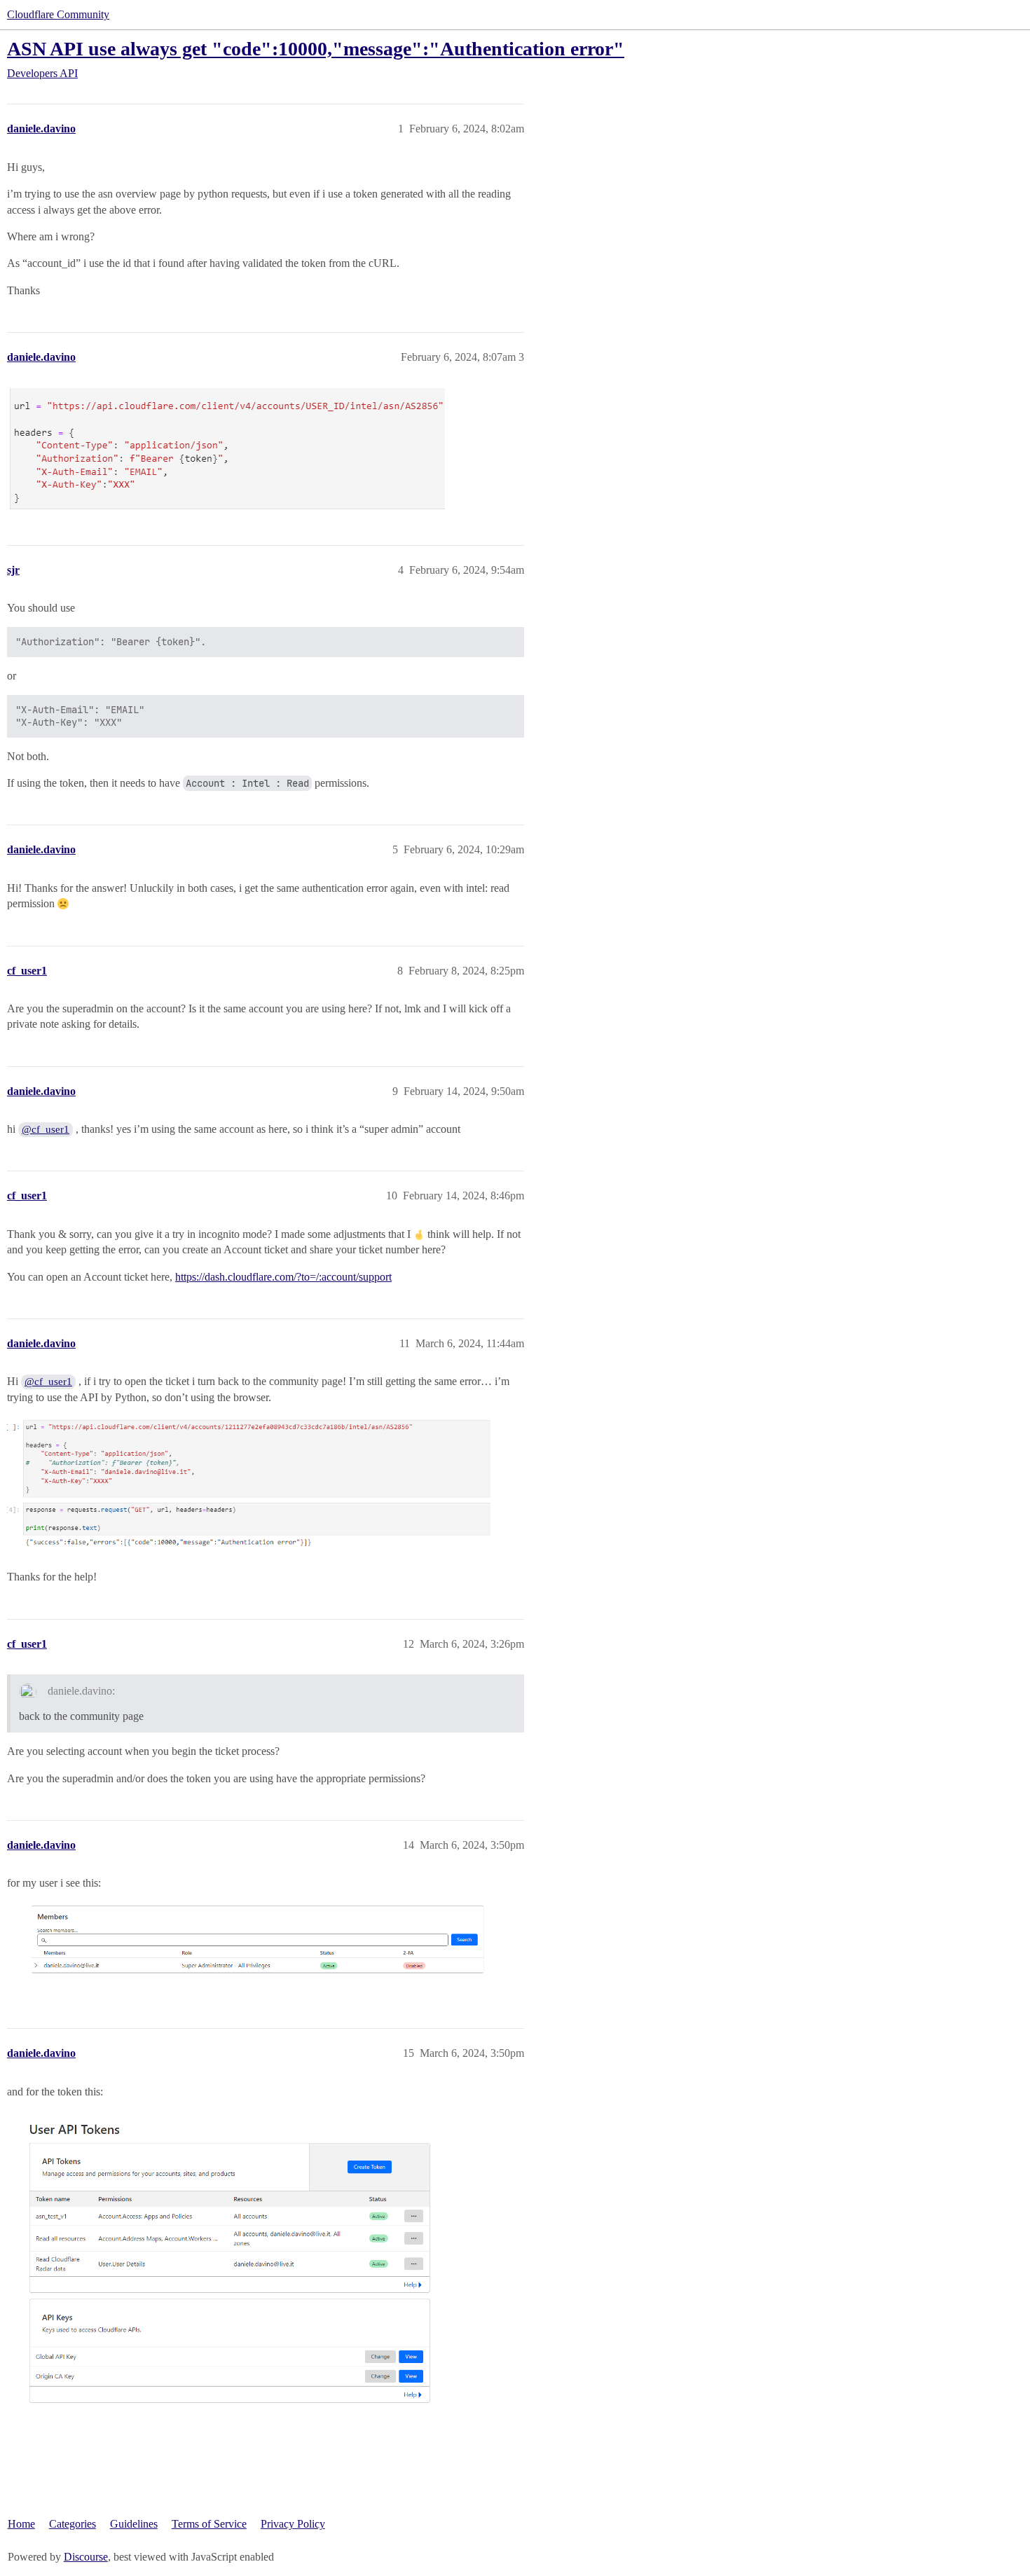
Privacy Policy (293, 2524)
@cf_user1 (46, 1129)
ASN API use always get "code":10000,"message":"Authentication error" (316, 49)
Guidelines (134, 2524)
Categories (73, 2524)
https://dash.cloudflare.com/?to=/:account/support (283, 1277)
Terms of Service (209, 2524)
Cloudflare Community (58, 14)
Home (21, 2524)
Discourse (86, 2557)
